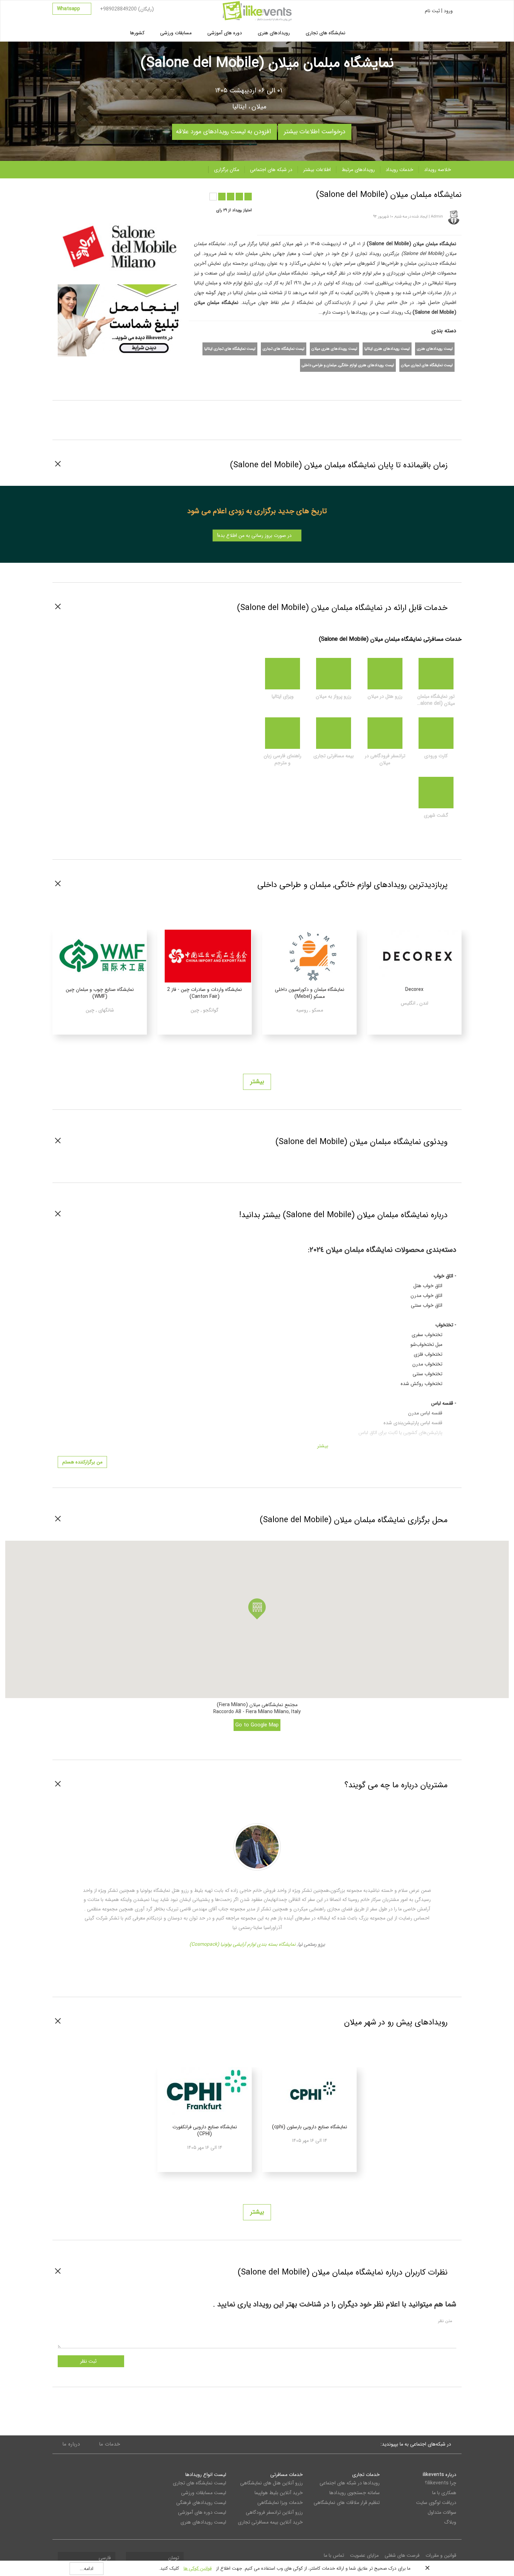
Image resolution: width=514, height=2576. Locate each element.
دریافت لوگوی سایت (436, 2502)
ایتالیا (239, 107)
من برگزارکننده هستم (82, 1462)
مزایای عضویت (364, 2554)
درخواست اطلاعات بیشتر (315, 130)
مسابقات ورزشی (176, 33)
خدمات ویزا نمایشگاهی (280, 2502)
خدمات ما (109, 2443)
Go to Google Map (257, 1725)
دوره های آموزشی (225, 33)
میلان (259, 107)
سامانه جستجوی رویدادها (354, 2492)
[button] (257, 1609)
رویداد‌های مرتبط (358, 170)
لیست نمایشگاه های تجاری (284, 349)
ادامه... (87, 2569)
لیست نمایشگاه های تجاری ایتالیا (230, 349)
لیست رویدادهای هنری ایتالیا (387, 349)
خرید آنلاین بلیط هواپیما (279, 2492)
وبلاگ (450, 2521)
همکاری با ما (444, 2492)
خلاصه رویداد (438, 170)
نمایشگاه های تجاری (326, 33)
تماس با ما (334, 2554)
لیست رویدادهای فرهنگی (201, 2502)
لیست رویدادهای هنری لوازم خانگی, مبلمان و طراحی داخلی (348, 365)
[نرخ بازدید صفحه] (136, 193)
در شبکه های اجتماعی (271, 170)
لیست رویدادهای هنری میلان (334, 349)
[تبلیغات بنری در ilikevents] (121, 320)
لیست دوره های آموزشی (202, 2511)
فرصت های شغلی (402, 2554)
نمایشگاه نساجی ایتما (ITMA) (242, 1943)
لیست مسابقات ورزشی (204, 2492)
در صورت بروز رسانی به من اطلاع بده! (255, 535)
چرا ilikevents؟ (441, 2482)
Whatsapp (69, 9)
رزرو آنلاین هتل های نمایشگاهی (272, 2482)
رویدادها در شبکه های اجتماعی (349, 2482)
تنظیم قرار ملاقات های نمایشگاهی (347, 2502)
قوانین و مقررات (441, 2554)
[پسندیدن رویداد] (109, 193)
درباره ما (71, 2443)
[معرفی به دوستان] (95, 193)
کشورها (137, 33)
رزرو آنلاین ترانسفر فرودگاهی (274, 2511)
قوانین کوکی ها (198, 2568)
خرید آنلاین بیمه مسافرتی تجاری (270, 2521)
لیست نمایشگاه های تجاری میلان (427, 365)
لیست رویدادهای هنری (435, 349)
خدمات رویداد (399, 170)
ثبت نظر (89, 2360)
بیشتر (257, 1081)
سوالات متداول (442, 2511)
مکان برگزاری (227, 170)
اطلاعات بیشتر (317, 170)
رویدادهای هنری (274, 33)
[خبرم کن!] (123, 193)
